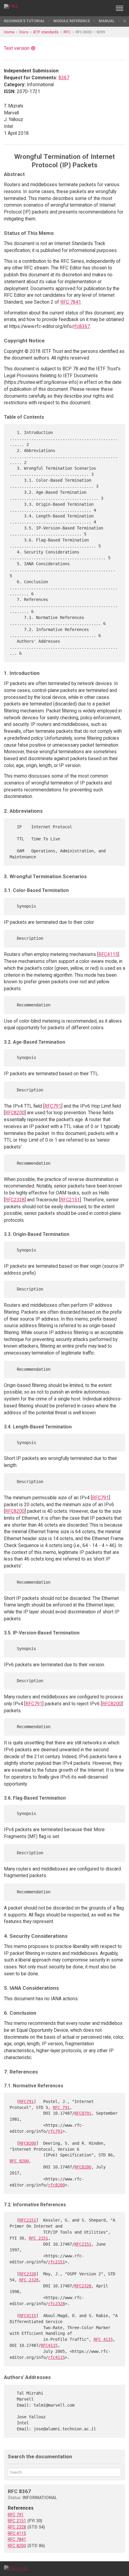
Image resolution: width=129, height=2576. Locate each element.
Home (9, 32)
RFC (67, 32)
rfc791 (55, 2131)
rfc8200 (56, 2185)
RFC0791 (83, 2113)
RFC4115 (108, 954)
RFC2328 (15, 1200)
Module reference (72, 21)
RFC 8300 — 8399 (90, 32)
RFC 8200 (19, 2161)
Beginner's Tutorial (24, 21)
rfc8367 (82, 326)
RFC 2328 (29, 2280)
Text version (17, 48)
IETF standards (46, 32)
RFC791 (53, 1106)
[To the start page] (16, 2568)
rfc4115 (56, 2357)
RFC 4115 (103, 2339)
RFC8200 (15, 1113)
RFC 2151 (38, 2238)
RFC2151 (70, 1200)
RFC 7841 (71, 302)
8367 (64, 78)
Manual (107, 21)
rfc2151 (56, 2262)
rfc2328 (56, 2304)
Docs (24, 32)
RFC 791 (61, 2107)
